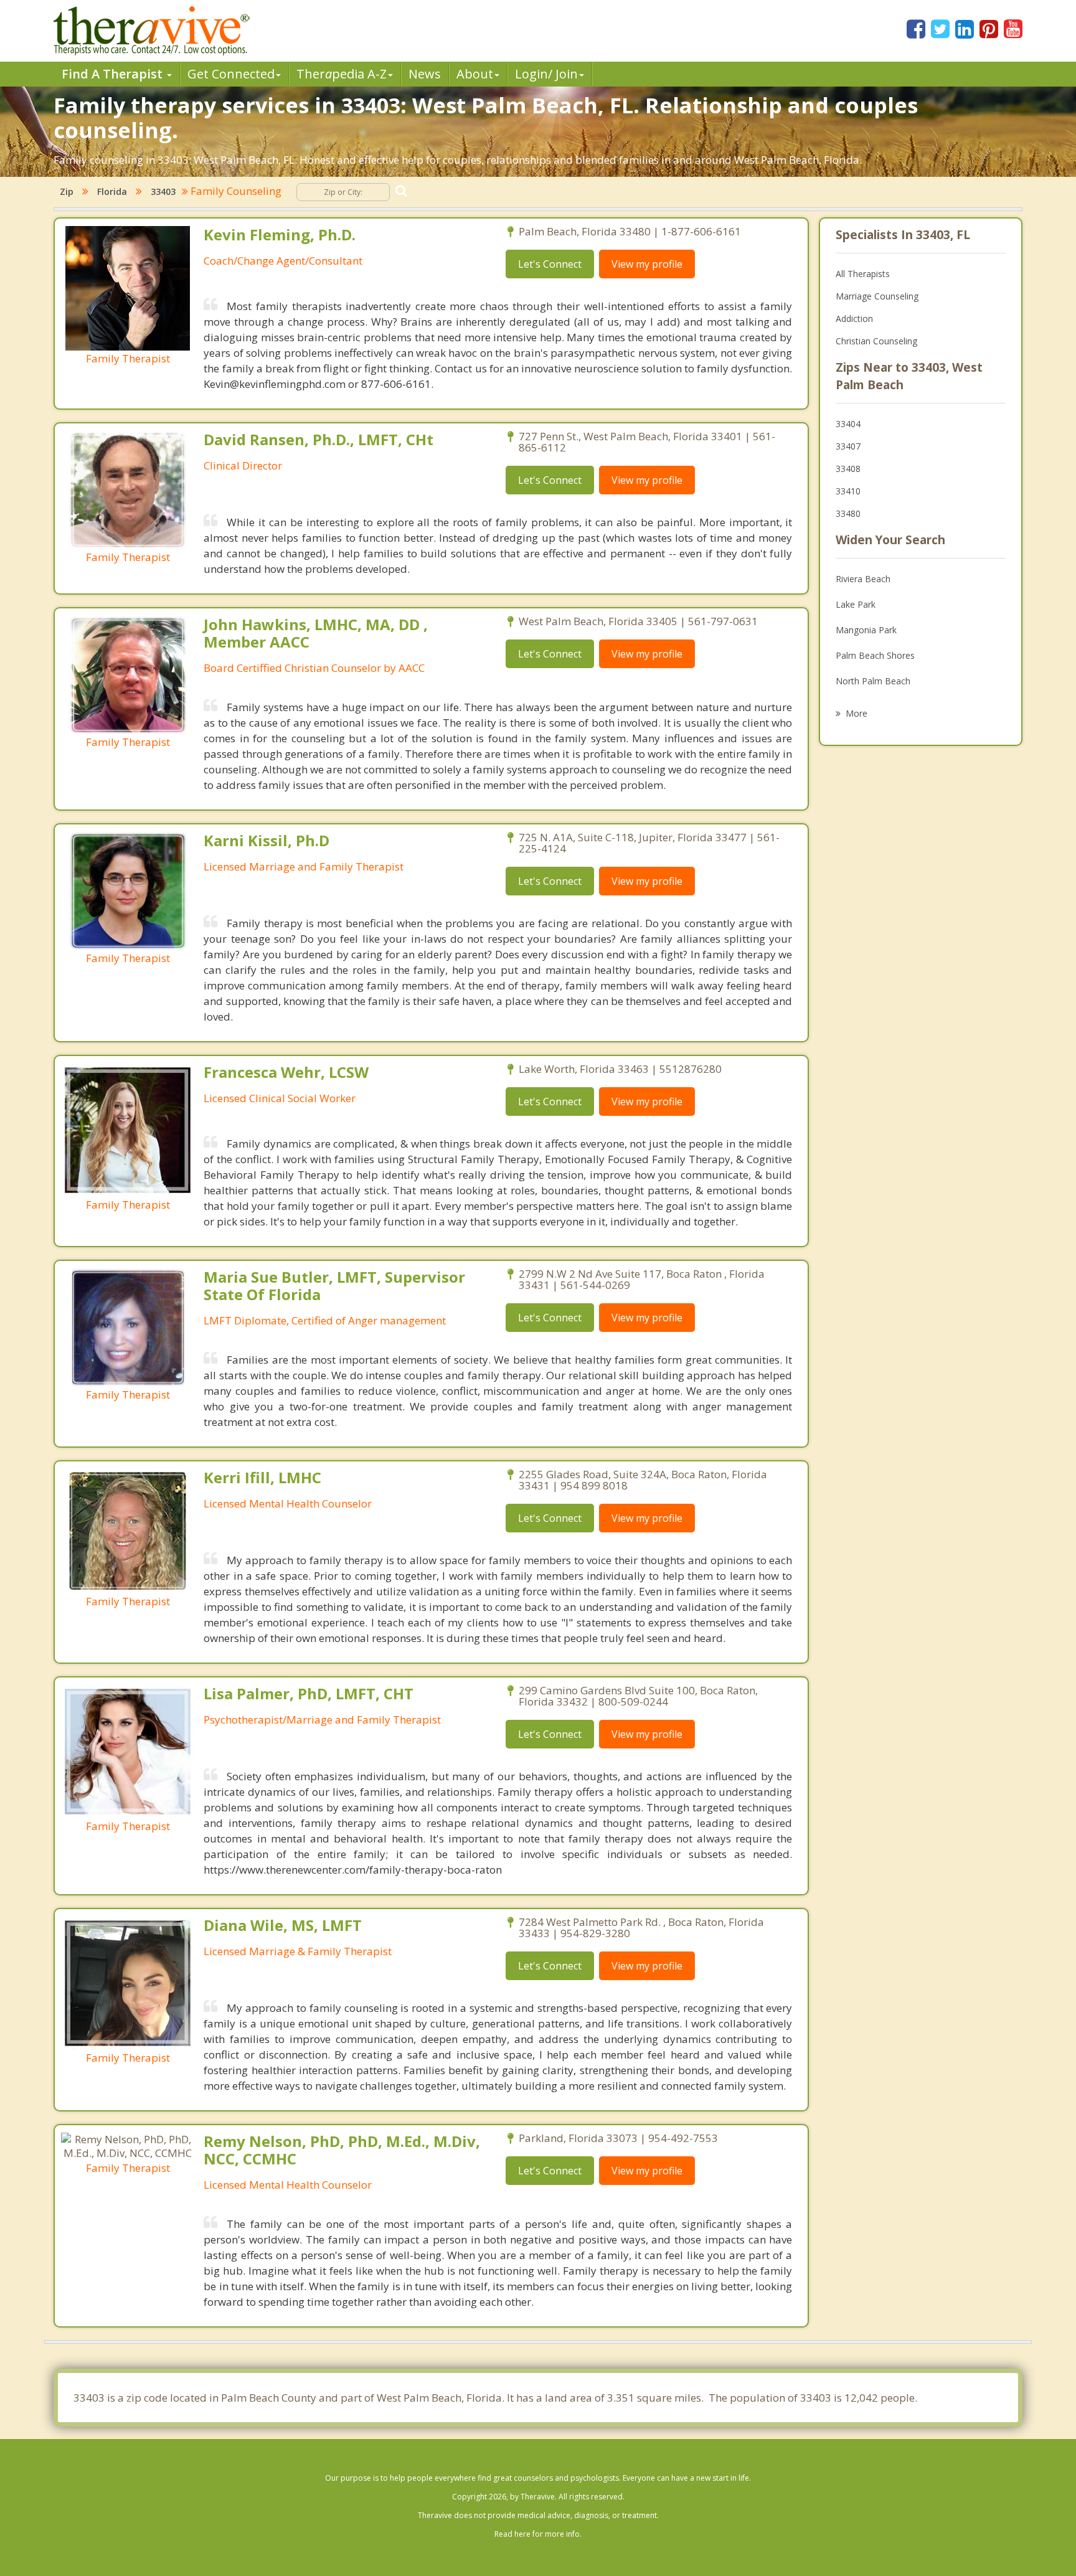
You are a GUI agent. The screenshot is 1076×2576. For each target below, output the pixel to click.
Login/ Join (546, 74)
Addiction (854, 318)
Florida (112, 191)
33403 (163, 191)
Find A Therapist (114, 74)
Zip (67, 191)
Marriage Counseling (877, 296)
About (475, 74)
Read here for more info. (538, 2534)
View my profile (647, 264)
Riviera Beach (863, 579)
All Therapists (863, 274)
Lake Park (856, 604)
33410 (848, 491)
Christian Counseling (876, 341)
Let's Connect (550, 264)
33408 (848, 469)
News (425, 74)
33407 (848, 446)
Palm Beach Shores (875, 655)
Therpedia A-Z (342, 74)
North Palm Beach (873, 681)
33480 (848, 513)
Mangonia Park (866, 630)
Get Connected (231, 74)
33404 (848, 424)
